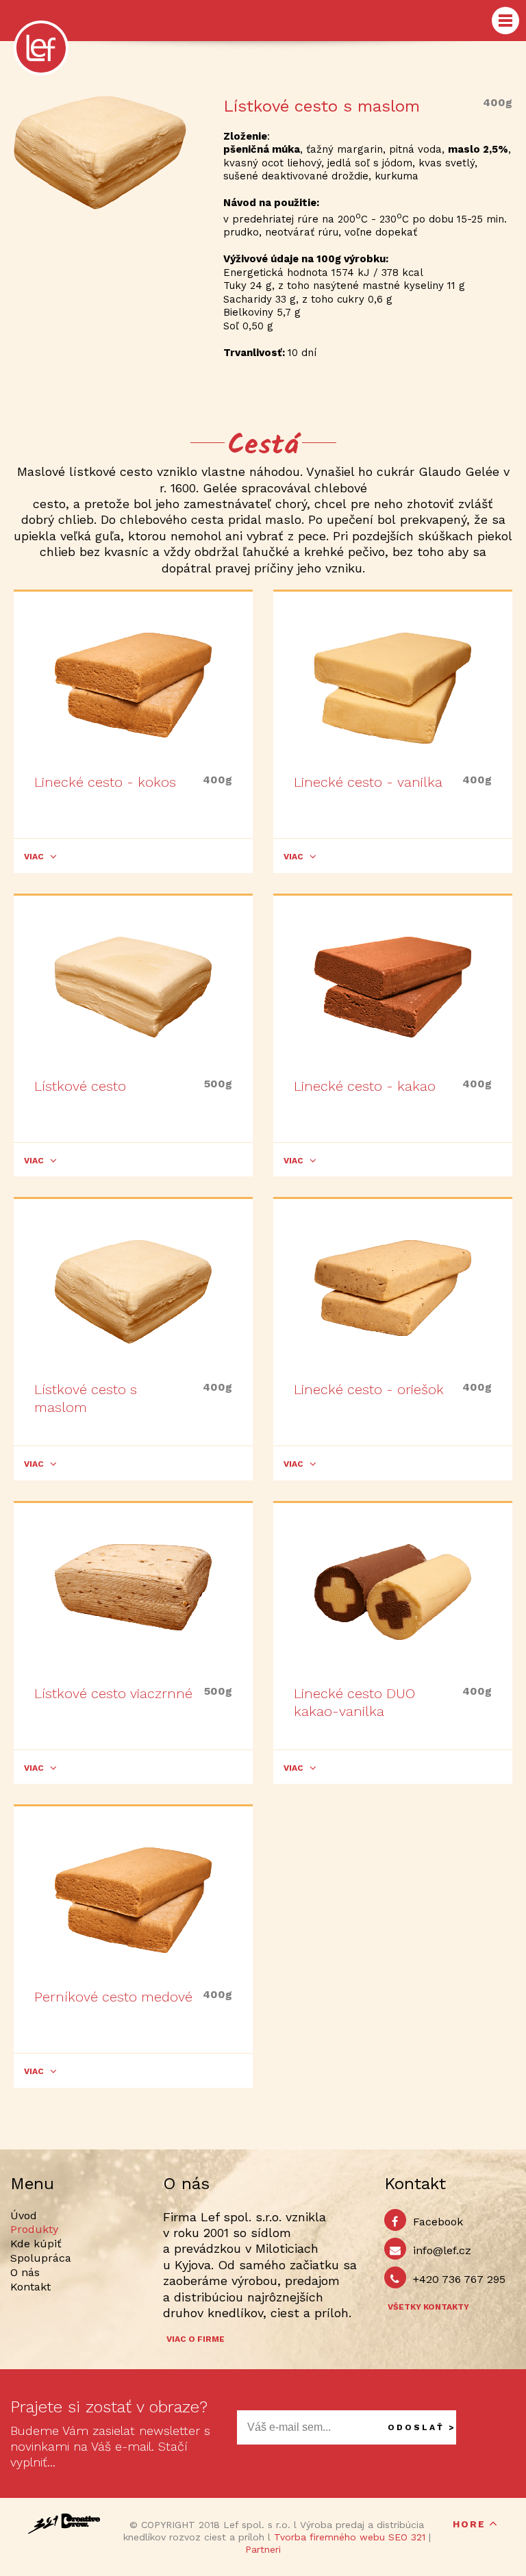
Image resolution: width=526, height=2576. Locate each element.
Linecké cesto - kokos (105, 782)
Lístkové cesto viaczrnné (113, 1693)
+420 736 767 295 (459, 2279)
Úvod (24, 2215)
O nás (25, 2272)
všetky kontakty (428, 2307)
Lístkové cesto (80, 1086)
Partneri (263, 2549)
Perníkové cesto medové (113, 1997)
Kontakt (30, 2287)
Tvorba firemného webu (329, 2537)
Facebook (438, 2222)
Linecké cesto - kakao (365, 1086)
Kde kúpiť (36, 2244)
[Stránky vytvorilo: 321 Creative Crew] (64, 2524)
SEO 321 (407, 2537)
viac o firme (196, 2339)
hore (469, 2524)
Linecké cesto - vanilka (368, 782)
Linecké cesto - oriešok (369, 1389)
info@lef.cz (442, 2250)
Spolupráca (41, 2258)
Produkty (34, 2229)
